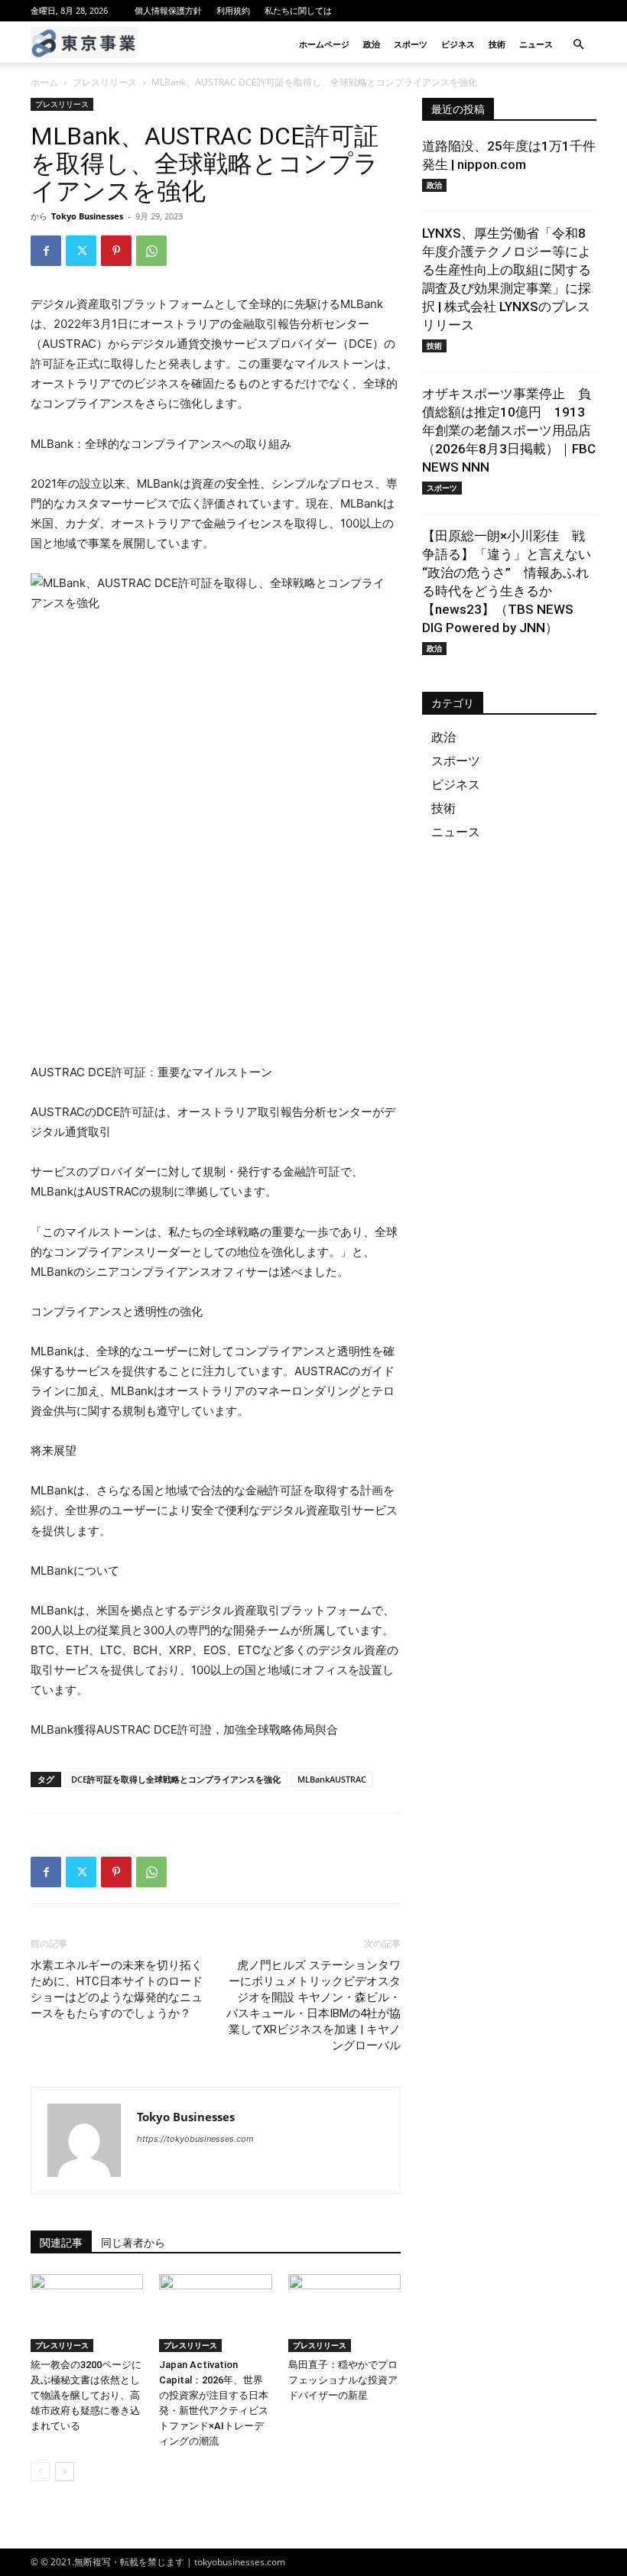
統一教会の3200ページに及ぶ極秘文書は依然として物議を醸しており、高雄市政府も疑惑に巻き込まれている (86, 2395)
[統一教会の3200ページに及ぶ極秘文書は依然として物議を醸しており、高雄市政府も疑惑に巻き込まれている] (87, 2313)
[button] (578, 45)
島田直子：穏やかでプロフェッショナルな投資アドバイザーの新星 (343, 2380)
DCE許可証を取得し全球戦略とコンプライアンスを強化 (176, 1779)
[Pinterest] (116, 251)
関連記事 (61, 2243)
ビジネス (458, 44)
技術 (497, 44)
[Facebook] (46, 251)
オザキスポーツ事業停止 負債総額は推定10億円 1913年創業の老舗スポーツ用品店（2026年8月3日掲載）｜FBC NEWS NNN (509, 430)
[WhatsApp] (151, 251)
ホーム (44, 82)
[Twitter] (81, 251)
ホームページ (324, 44)
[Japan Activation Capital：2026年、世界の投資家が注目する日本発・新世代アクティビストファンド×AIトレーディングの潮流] (215, 2313)
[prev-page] (40, 2472)
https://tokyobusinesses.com (195, 2139)
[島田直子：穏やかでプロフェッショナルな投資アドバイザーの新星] (344, 2313)
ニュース (536, 44)
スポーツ (411, 44)
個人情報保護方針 (168, 10)
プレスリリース (105, 82)
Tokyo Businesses (87, 216)
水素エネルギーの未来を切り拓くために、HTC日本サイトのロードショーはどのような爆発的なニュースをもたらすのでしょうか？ (117, 1989)
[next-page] (65, 2472)
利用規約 (233, 10)
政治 (372, 44)
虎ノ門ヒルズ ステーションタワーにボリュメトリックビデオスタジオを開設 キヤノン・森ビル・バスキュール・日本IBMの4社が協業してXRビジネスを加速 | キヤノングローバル (313, 2005)
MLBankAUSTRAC (332, 1779)
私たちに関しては (298, 10)
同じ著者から (133, 2243)
